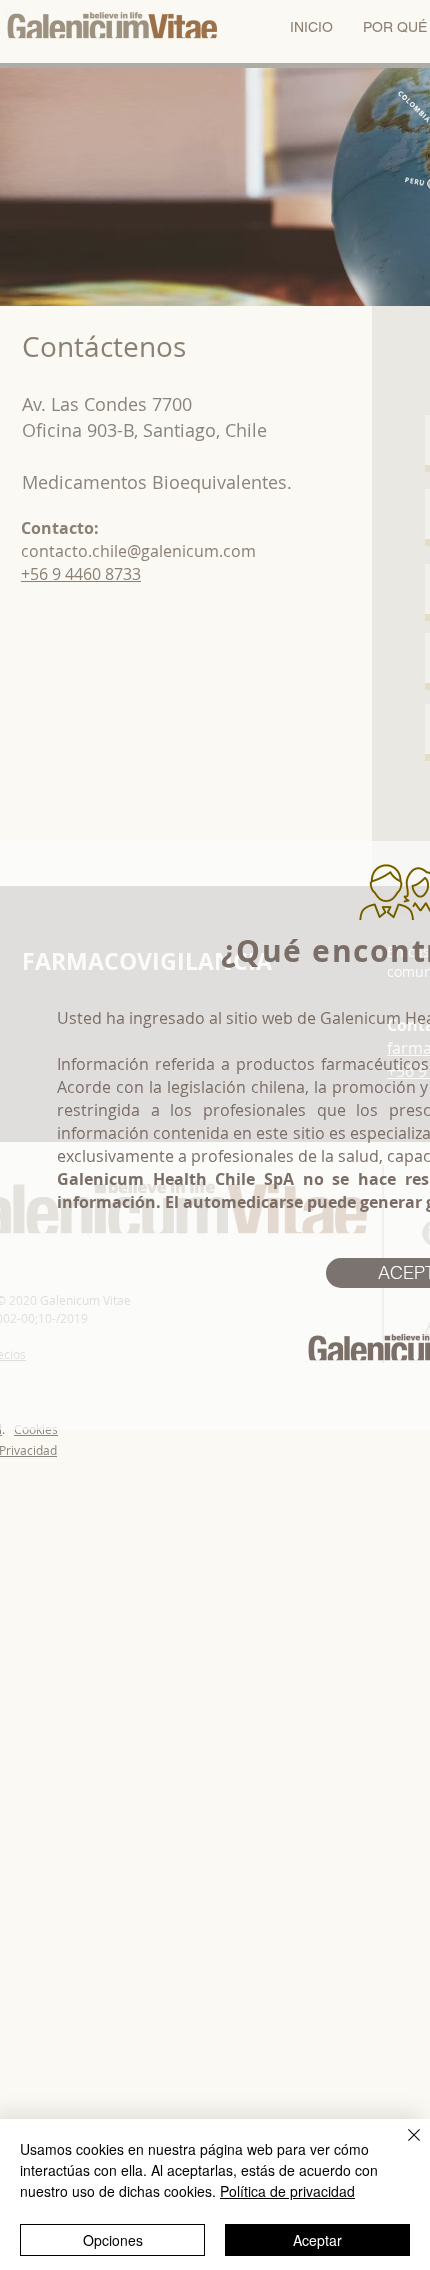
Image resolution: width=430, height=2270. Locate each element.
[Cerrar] (402, 2147)
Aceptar (317, 2240)
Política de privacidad (287, 2191)
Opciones (113, 2240)
